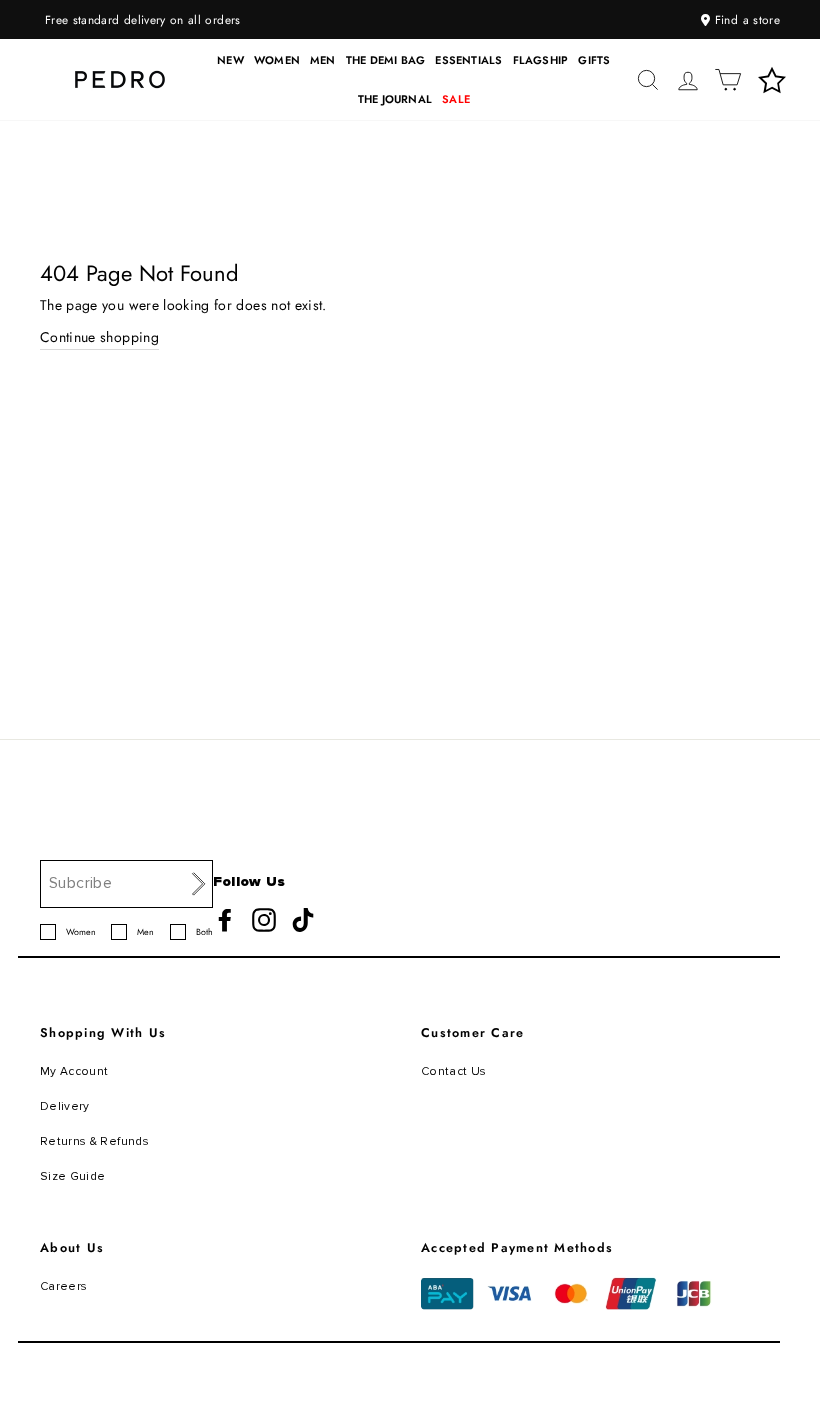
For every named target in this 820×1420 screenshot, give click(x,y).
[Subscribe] (199, 883)
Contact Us (454, 1071)
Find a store (745, 19)
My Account (74, 1071)
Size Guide (73, 1176)
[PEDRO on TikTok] (303, 920)
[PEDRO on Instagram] (264, 920)
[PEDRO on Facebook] (225, 920)
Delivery (65, 1106)
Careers (63, 1286)
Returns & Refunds (94, 1141)
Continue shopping (99, 337)
